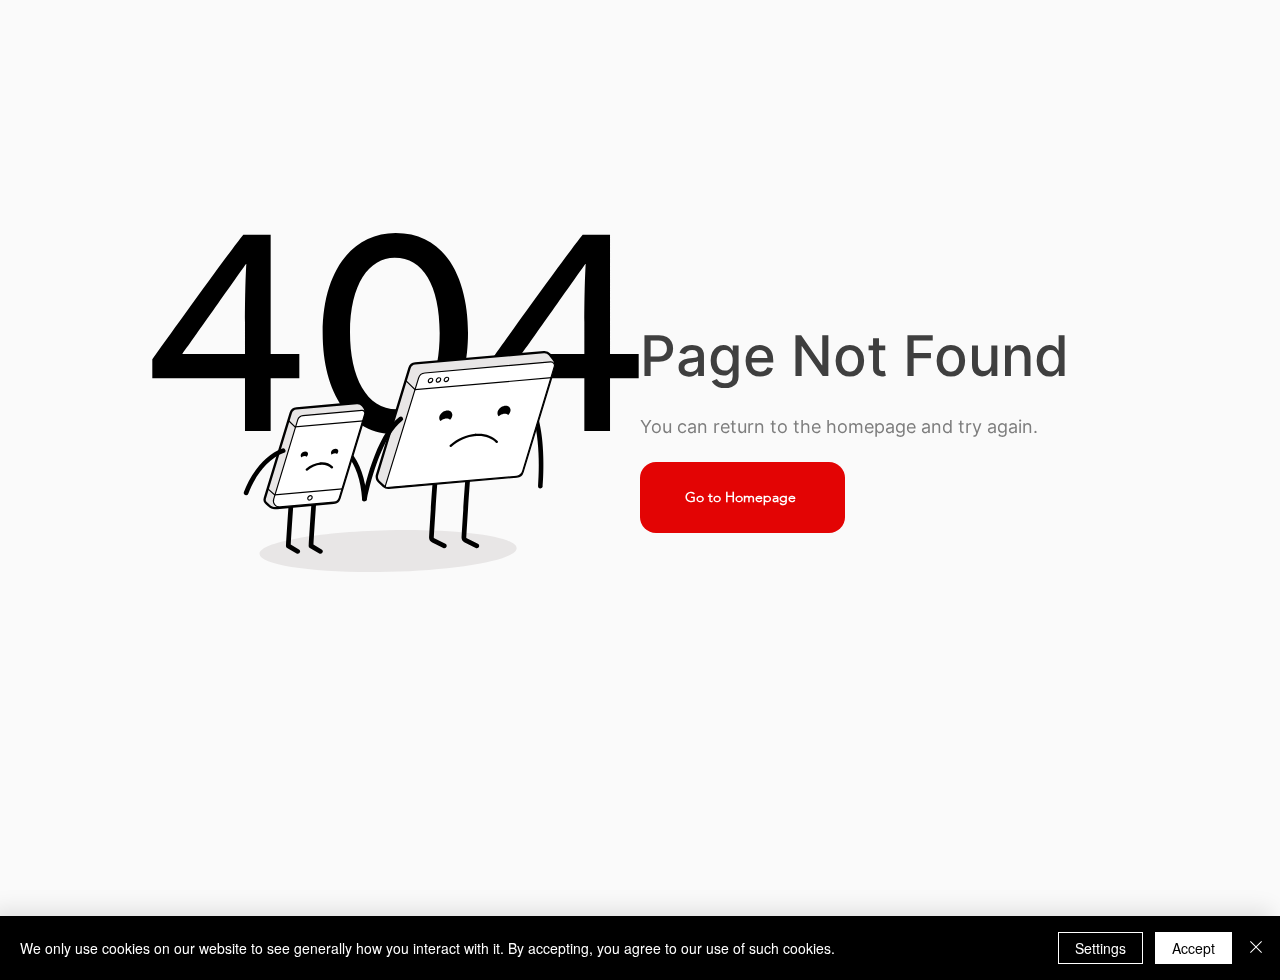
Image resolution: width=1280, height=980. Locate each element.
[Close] (1256, 948)
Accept (1193, 948)
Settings (1100, 948)
